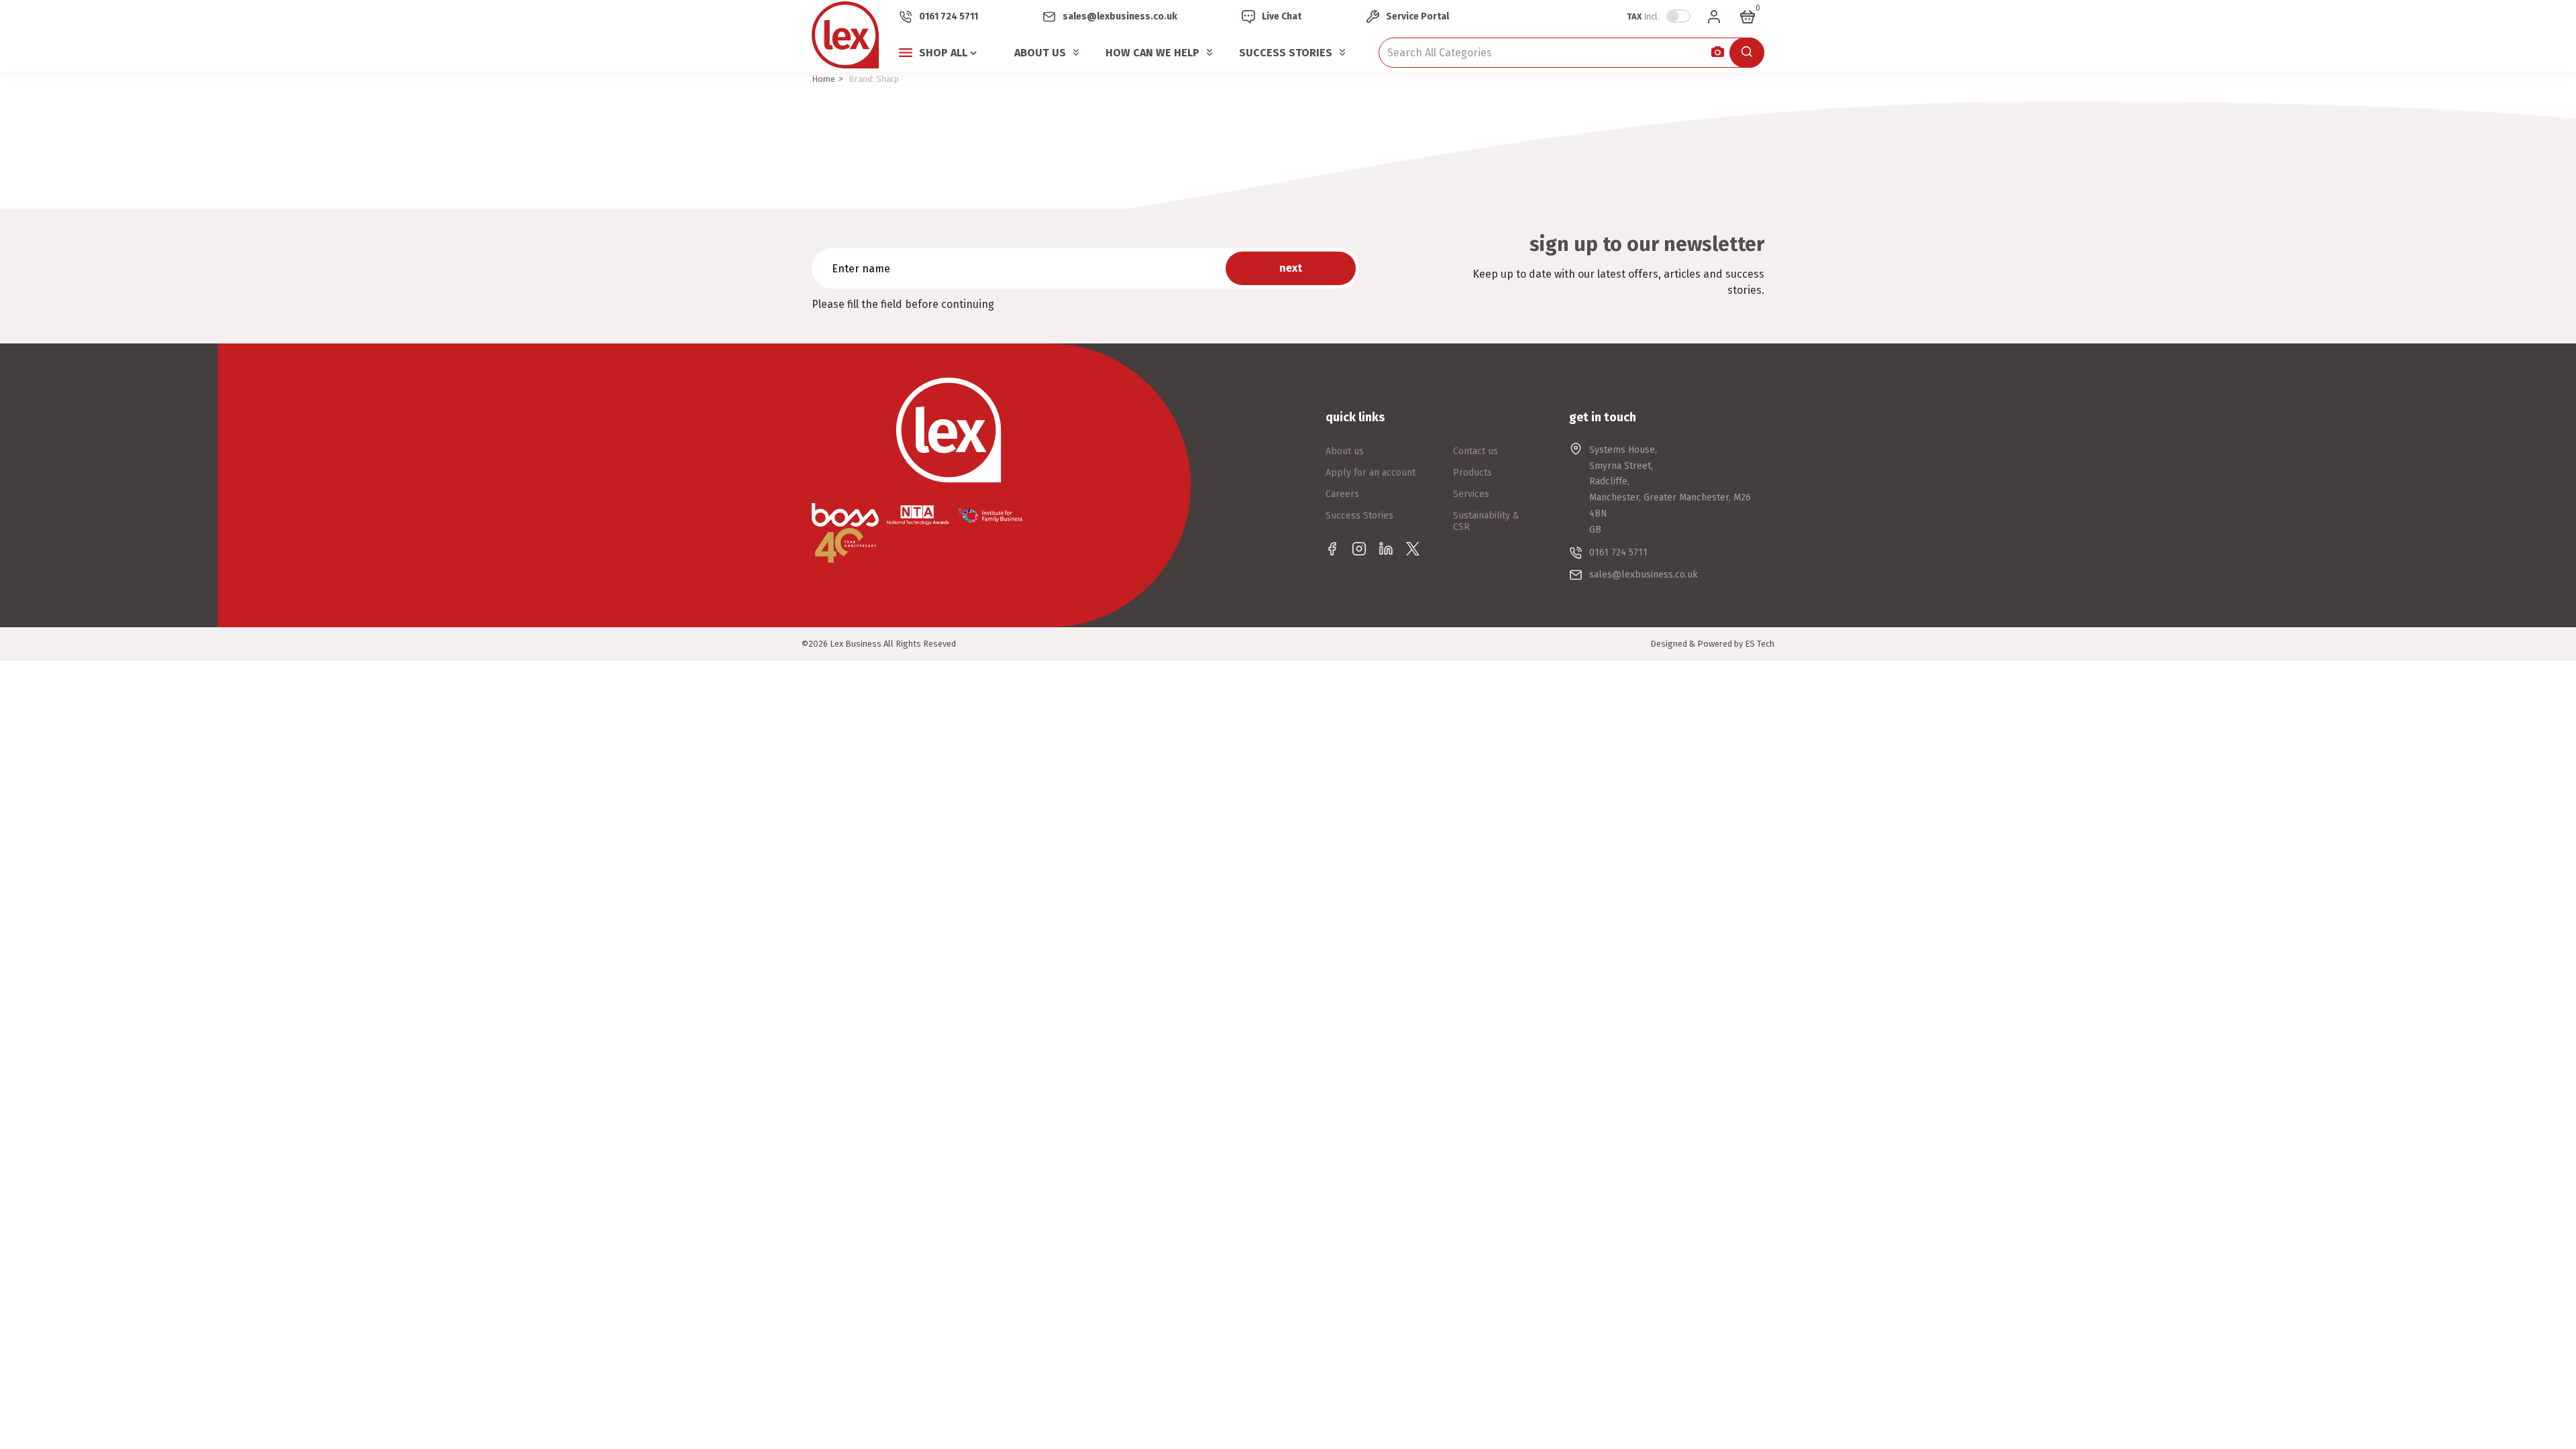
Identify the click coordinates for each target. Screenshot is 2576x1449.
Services (1471, 494)
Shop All (943, 53)
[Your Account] (1714, 17)
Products (1472, 473)
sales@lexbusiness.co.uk (1120, 16)
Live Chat (1282, 16)
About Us (1040, 53)
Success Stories (1286, 53)
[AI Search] (1718, 53)
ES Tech (1760, 644)
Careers (1342, 494)
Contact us (1475, 451)
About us (1345, 451)
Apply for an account (1371, 473)
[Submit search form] (1747, 53)
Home (823, 79)
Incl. (1643, 16)
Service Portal (1417, 16)
